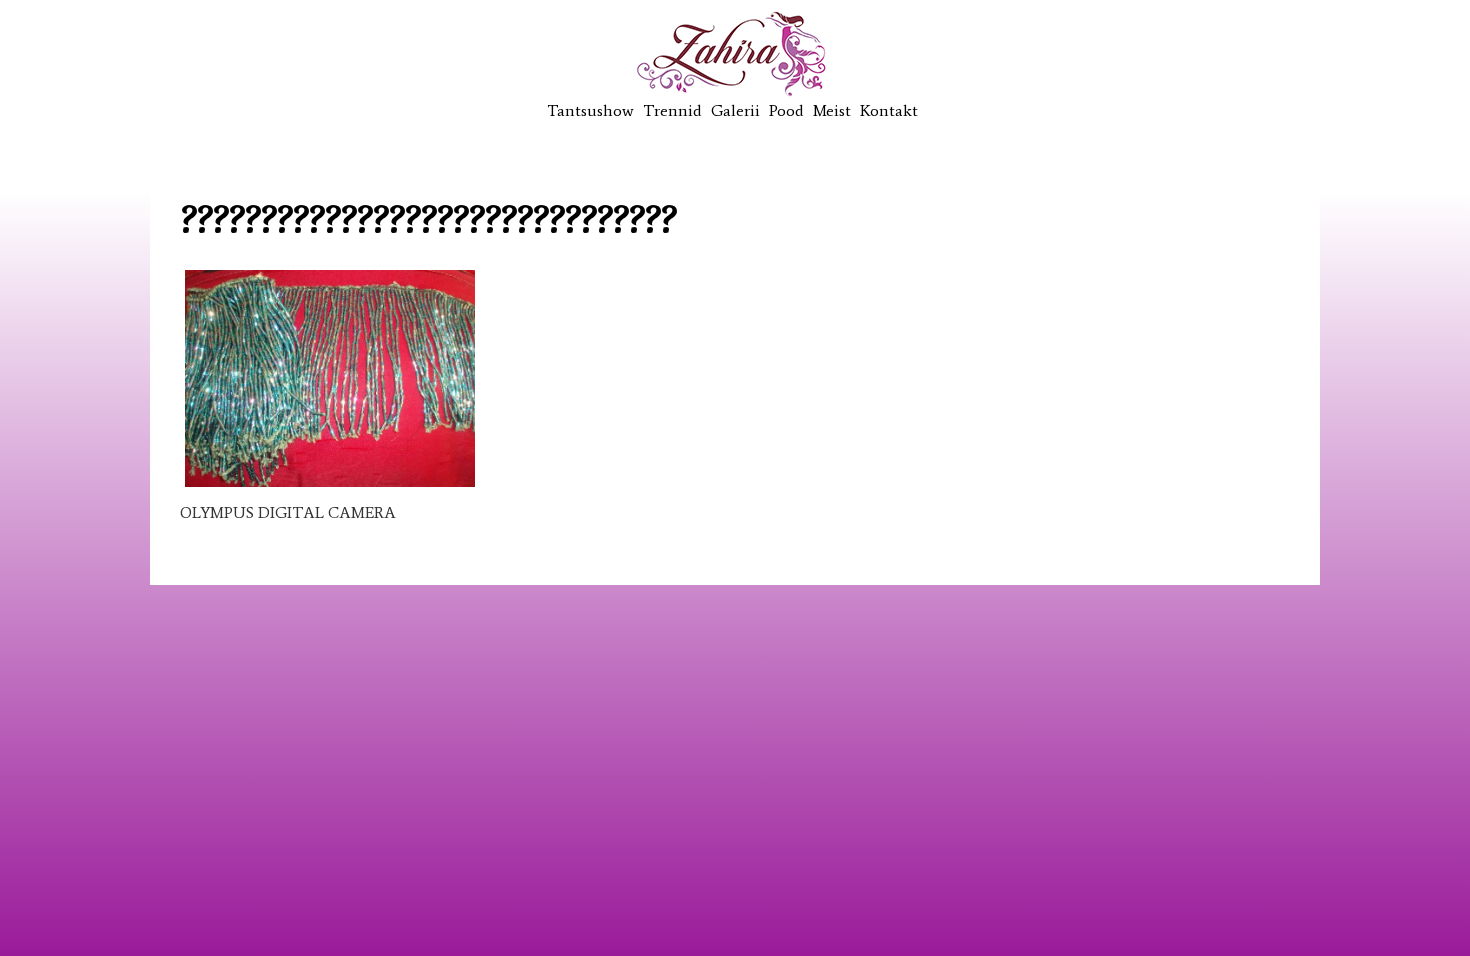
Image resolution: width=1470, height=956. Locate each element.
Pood (786, 110)
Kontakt (889, 110)
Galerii (735, 110)
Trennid (672, 110)
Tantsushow (590, 110)
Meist (832, 110)
